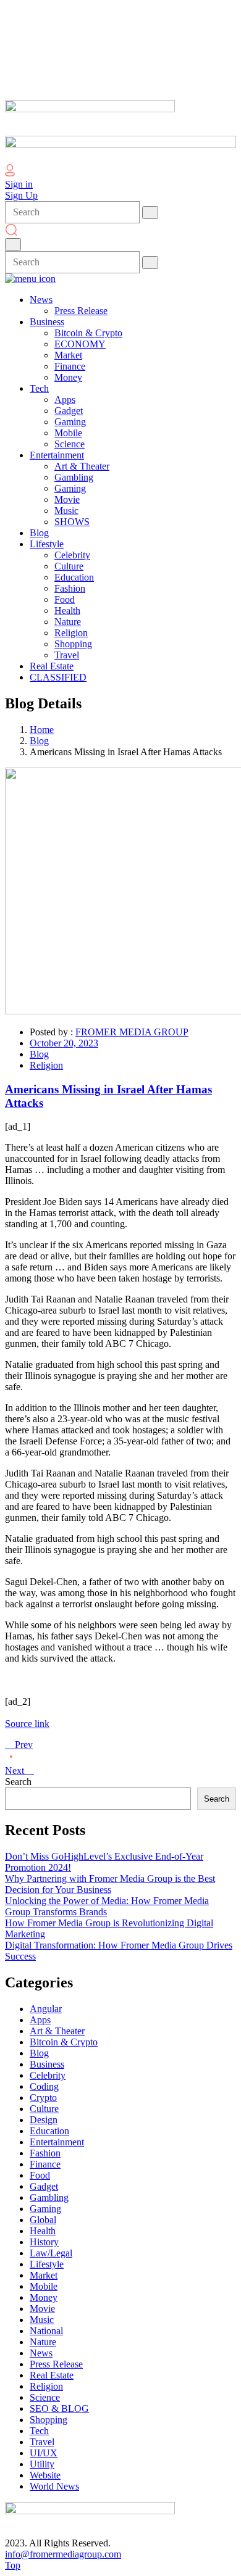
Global (43, 2220)
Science (45, 2397)
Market (44, 2275)
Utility (42, 2464)
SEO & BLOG (59, 2408)
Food (40, 2175)
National (46, 2331)
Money (44, 2297)
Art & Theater (57, 2031)
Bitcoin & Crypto (64, 2042)
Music (42, 2320)
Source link (27, 1724)
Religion (46, 1065)
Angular (46, 2009)
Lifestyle (47, 2264)
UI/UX (44, 2453)
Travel (42, 2442)
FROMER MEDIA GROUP (132, 1032)
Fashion (45, 2153)
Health (43, 2231)
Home (42, 730)
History (44, 2242)
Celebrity (48, 2075)
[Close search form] (13, 245)
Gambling (49, 2197)
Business (47, 2064)
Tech (39, 2431)
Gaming (45, 2209)
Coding (44, 2086)
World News (54, 2486)
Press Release (56, 2364)
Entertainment (57, 2142)
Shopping (49, 2420)
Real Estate (52, 2375)
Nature (43, 2342)
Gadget (44, 2186)
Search (18, 1782)
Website (45, 2475)
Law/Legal (51, 2253)
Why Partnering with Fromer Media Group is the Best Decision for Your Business (110, 1884)
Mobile (44, 2286)
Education (49, 2131)
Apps (40, 2020)
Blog (39, 741)
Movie (42, 2309)
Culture (44, 2109)
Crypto (43, 2098)
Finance (45, 2164)
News (41, 2353)
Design (44, 2120)
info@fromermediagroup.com (63, 2554)
